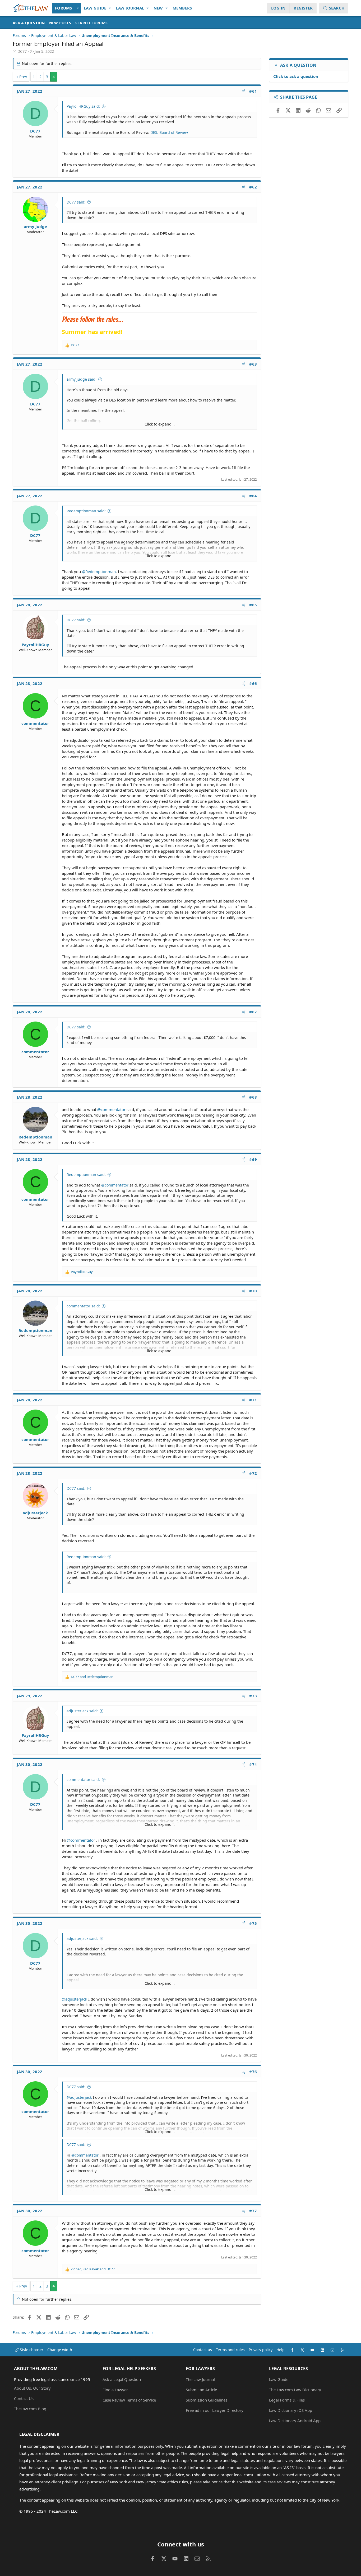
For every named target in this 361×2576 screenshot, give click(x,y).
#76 (253, 2072)
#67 (253, 1012)
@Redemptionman (99, 571)
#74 (253, 1764)
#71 (253, 1400)
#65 (253, 605)
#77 (253, 2211)
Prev (23, 77)
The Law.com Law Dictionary (295, 2390)
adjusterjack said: (82, 1711)
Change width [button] (60, 2350)
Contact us (203, 2350)
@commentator (111, 1109)
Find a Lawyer (115, 2390)
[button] (78, 8)
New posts (60, 23)
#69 (253, 1159)
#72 (253, 1473)
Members (182, 8)
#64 (253, 496)
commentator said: (83, 1306)
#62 (253, 187)
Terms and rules (230, 2350)
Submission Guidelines (207, 2400)
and (92, 1677)
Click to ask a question (296, 76)
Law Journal (130, 8)
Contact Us (24, 2398)
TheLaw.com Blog (30, 2409)
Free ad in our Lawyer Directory (215, 2410)
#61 (253, 91)
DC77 (22, 51)
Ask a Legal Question (122, 2379)
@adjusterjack (75, 1999)
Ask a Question (29, 23)
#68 (253, 1097)
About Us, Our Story (32, 2388)
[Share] (244, 91)
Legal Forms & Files (287, 2400)
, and (93, 2269)
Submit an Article (201, 2390)
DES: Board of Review (169, 132)
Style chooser (31, 2350)
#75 (253, 1923)
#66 (253, 683)
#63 (253, 364)
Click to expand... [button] (160, 424)
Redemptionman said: (86, 511)
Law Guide (95, 8)
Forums (64, 8)
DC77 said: (76, 202)
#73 (253, 1696)
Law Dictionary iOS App (291, 2410)
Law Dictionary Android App (295, 2421)
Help (281, 2350)
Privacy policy (261, 2350)
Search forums (91, 23)
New (158, 8)
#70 (253, 1291)
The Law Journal (200, 2379)
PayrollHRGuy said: (83, 106)
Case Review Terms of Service (129, 2400)
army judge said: (82, 379)
